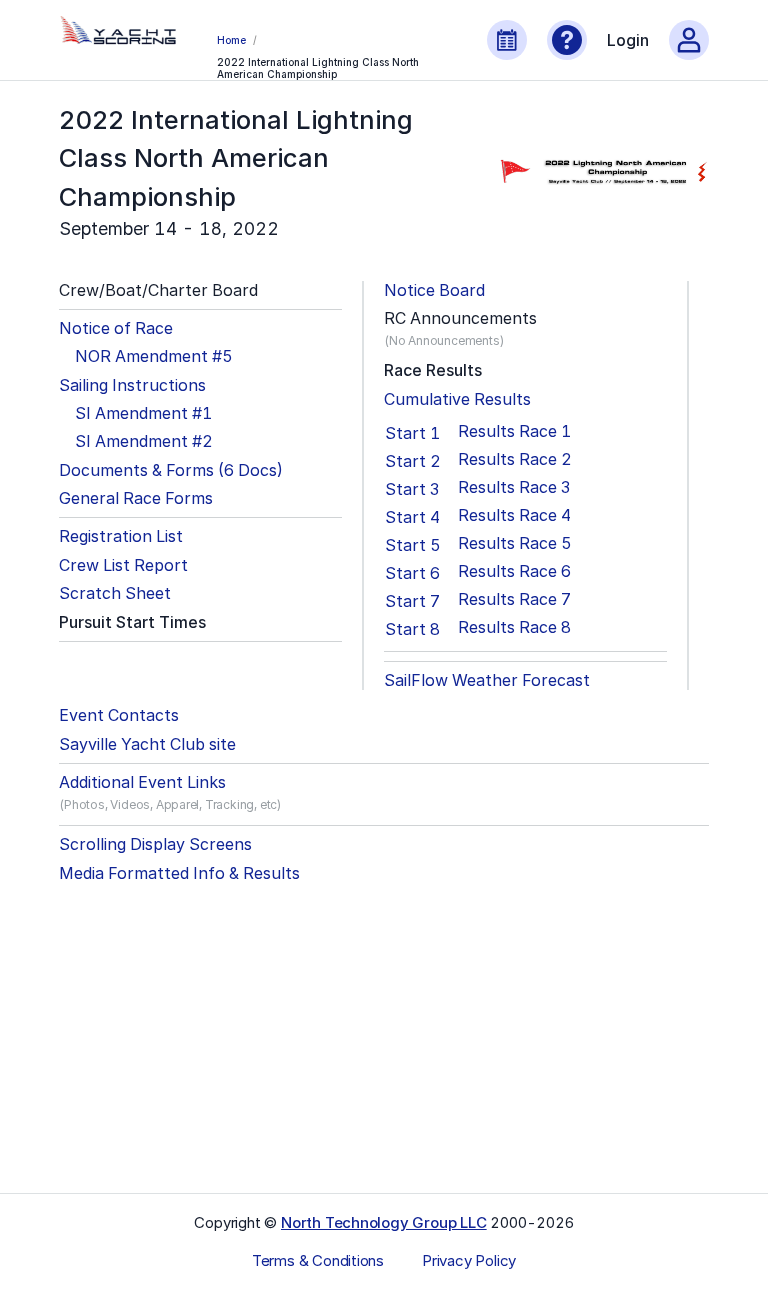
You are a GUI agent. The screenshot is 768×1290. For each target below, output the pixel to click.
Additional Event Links (142, 782)
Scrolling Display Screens (155, 844)
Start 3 (412, 489)
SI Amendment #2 (144, 441)
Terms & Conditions (318, 1261)
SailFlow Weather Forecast (487, 680)
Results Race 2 (515, 459)
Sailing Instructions (132, 385)
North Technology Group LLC (384, 1222)
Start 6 (412, 573)
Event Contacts (119, 715)
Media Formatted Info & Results (179, 873)
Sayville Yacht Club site (147, 744)
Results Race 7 (514, 599)
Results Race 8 (514, 627)
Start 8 (412, 629)
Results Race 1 (514, 431)
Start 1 (412, 433)
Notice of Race (116, 328)
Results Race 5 (515, 543)
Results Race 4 (514, 515)
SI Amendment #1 (143, 413)
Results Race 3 (514, 487)
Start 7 (412, 601)
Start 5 (413, 545)
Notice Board (434, 290)
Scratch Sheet (115, 593)
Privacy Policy (469, 1261)
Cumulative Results (457, 399)
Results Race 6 (514, 571)
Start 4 (412, 517)
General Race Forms (136, 498)
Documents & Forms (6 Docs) (171, 470)
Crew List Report (123, 565)
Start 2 (413, 461)
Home (231, 40)
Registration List (121, 536)
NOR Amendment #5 (154, 356)
